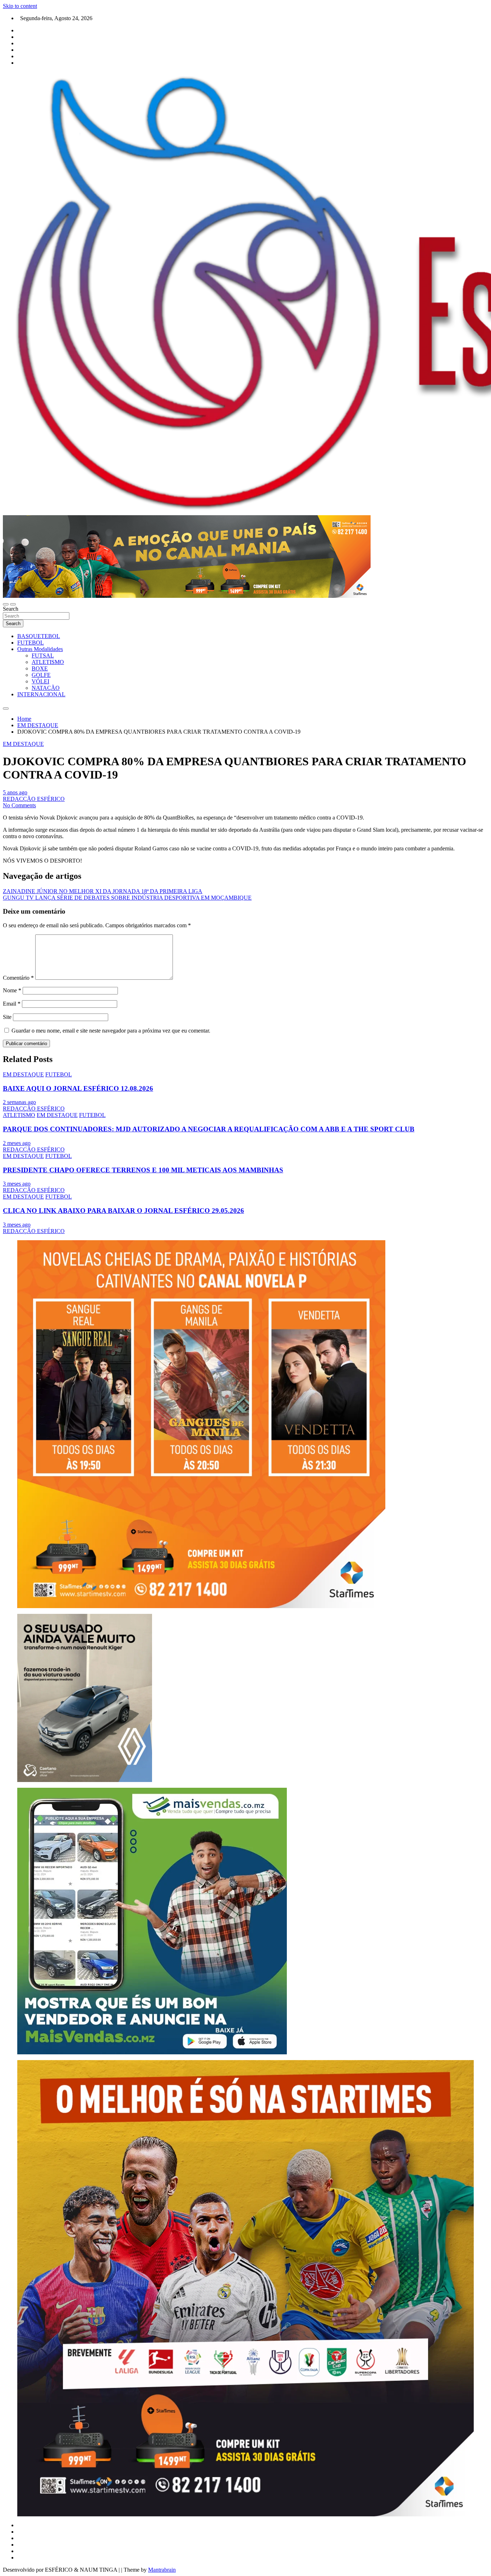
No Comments (19, 805)
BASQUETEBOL (39, 636)
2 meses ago (17, 1143)
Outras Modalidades (40, 649)
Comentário (18, 978)
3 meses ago (17, 1184)
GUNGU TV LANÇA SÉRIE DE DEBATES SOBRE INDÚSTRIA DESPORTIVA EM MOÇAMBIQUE (127, 898)
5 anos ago (15, 792)
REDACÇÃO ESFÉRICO (34, 799)
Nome (12, 990)
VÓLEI (40, 681)
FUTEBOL (31, 643)
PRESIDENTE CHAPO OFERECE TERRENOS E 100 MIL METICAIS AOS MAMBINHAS (143, 1170)
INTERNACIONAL (41, 694)
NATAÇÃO (46, 688)
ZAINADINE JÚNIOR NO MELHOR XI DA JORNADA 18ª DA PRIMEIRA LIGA (103, 891)
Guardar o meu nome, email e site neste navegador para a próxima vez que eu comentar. (111, 1031)
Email (12, 1004)
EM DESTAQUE (23, 744)
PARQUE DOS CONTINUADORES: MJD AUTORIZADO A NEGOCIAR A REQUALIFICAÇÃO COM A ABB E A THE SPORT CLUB (209, 1129)
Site (7, 1017)
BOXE (40, 668)
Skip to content (20, 6)
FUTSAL (43, 655)
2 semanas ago (19, 1102)
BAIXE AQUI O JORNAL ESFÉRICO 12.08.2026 (78, 1088)
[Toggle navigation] (6, 604)
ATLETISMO (48, 662)
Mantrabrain (162, 2570)
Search (11, 609)
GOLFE (41, 675)
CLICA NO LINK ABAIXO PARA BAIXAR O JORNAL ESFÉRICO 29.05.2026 (123, 1211)
